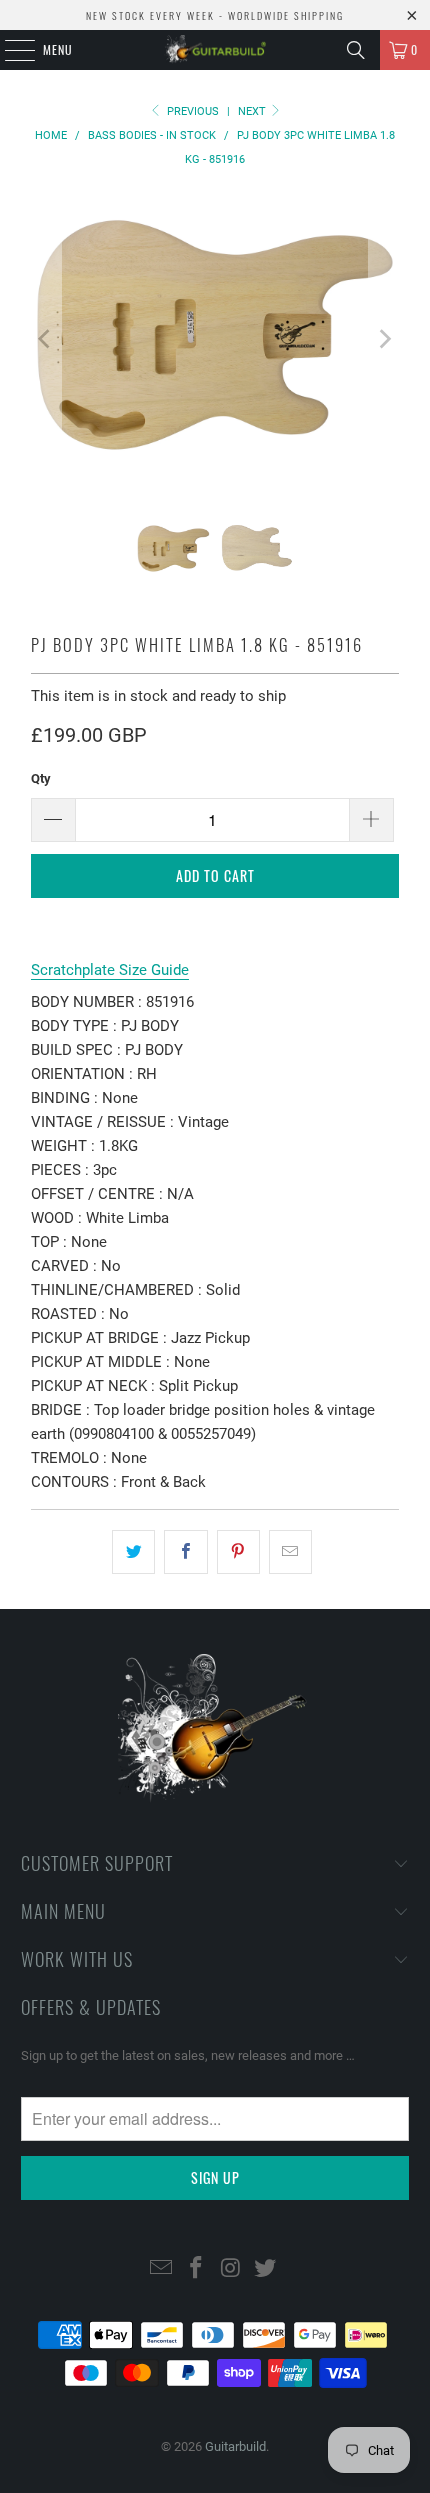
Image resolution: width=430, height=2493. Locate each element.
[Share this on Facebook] (185, 1552)
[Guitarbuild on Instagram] (232, 2269)
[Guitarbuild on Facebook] (197, 2269)
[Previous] (46, 338)
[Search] (356, 50)
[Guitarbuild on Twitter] (266, 2269)
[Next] (384, 338)
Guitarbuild (235, 2446)
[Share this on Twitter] (133, 1552)
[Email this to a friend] (290, 1552)
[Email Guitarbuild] (162, 2269)
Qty (41, 778)
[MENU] (9, 50)
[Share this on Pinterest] (238, 1552)
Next (253, 111)
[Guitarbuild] (215, 50)
